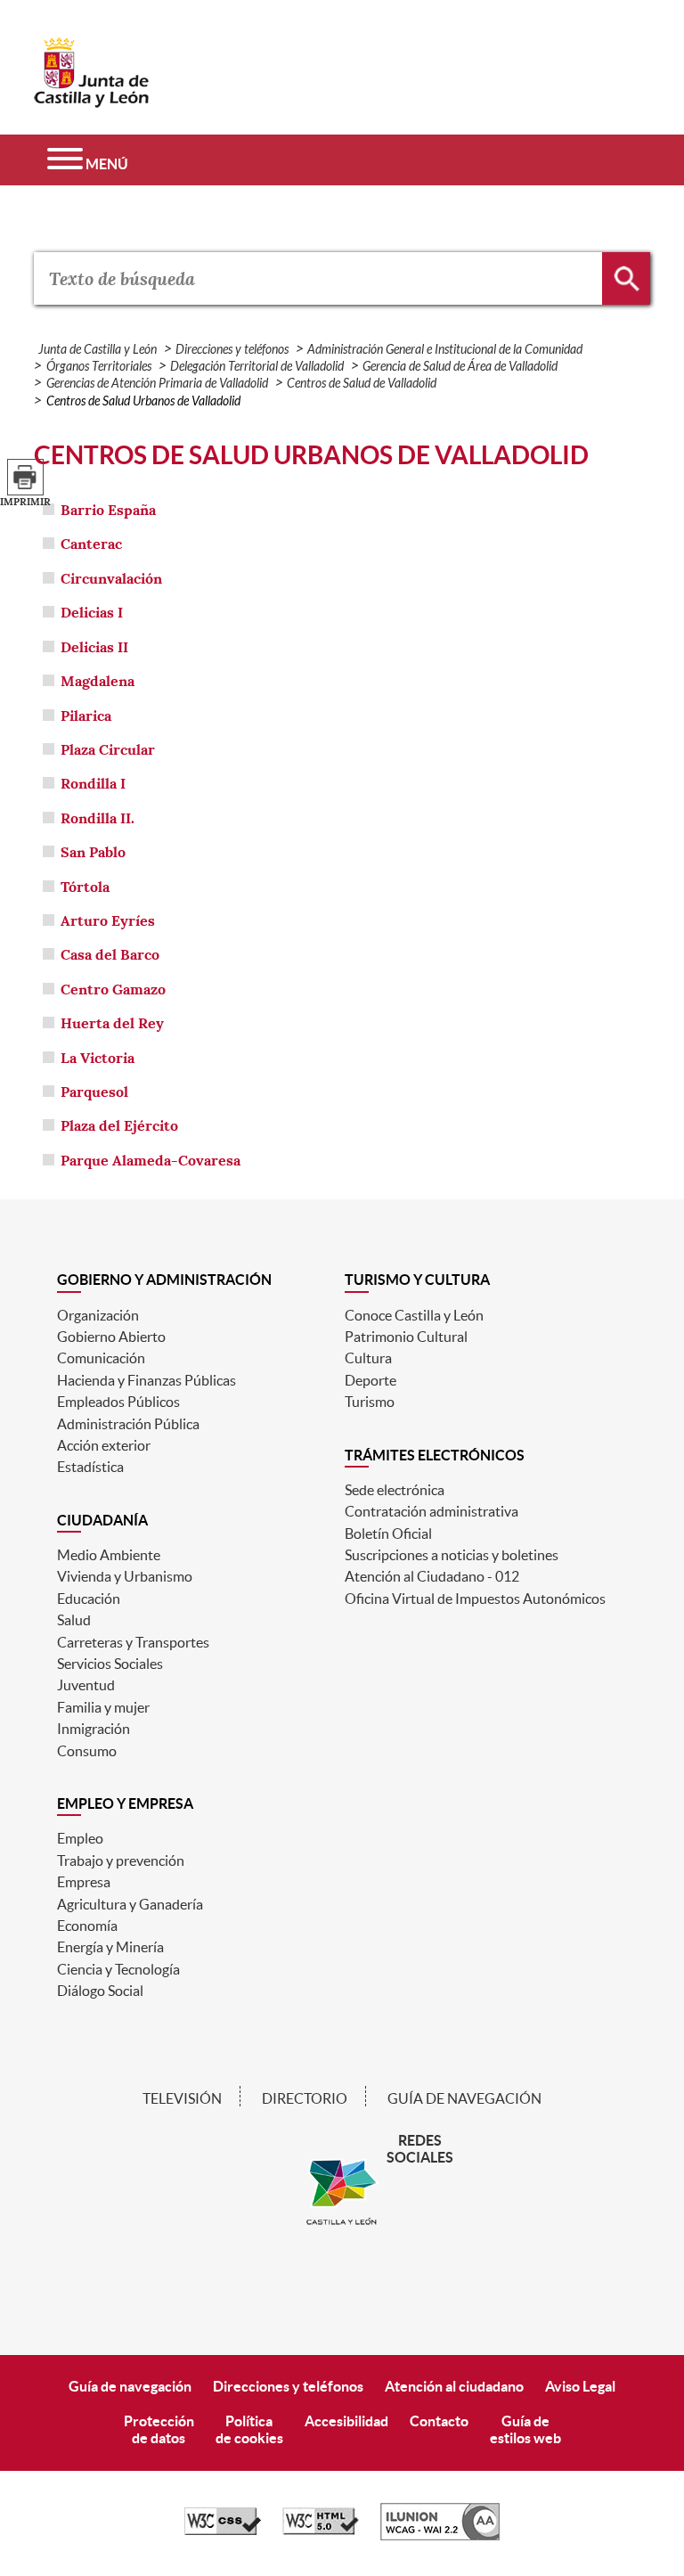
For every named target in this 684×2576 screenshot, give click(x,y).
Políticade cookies (249, 2429)
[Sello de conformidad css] (223, 2531)
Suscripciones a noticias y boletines (452, 1555)
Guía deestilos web (525, 2429)
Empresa (84, 1882)
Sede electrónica (395, 1490)
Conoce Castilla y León (414, 1315)
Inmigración (94, 1729)
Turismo (370, 1402)
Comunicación (101, 1358)
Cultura (368, 1358)
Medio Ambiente (109, 1555)
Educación (89, 1599)
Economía (87, 1926)
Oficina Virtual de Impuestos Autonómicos (475, 1599)
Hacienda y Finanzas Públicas (147, 1380)
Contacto (439, 2421)
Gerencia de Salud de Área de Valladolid (460, 367)
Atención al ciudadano (454, 2386)
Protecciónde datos (159, 2429)
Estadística (90, 1467)
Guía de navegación (464, 2098)
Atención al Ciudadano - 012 (432, 1576)
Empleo (80, 1838)
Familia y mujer (103, 1707)
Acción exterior (104, 1445)
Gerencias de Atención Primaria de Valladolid (157, 384)
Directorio (305, 2098)
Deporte (370, 1380)
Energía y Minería (110, 1947)
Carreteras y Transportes (133, 1642)
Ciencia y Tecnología (118, 1969)
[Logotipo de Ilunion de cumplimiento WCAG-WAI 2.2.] (440, 2536)
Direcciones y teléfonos (232, 350)
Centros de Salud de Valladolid (362, 384)
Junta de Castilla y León (98, 350)
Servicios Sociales (110, 1664)
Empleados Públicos (118, 1402)
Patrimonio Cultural (406, 1337)
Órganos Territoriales (99, 367)
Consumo (87, 1751)
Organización (98, 1315)
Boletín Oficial (388, 1533)
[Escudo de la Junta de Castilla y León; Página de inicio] (92, 99)
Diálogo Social (100, 1991)
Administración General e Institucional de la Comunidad (445, 350)
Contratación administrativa (432, 1511)
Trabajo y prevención (121, 1860)
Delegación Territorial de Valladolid (257, 367)
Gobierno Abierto (111, 1337)
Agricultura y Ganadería (130, 1904)
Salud (74, 1620)
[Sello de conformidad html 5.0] (321, 2531)
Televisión (182, 2098)
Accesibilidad (346, 2421)
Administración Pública (128, 1424)
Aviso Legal (580, 2386)
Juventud (86, 1685)
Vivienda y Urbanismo (125, 1576)
